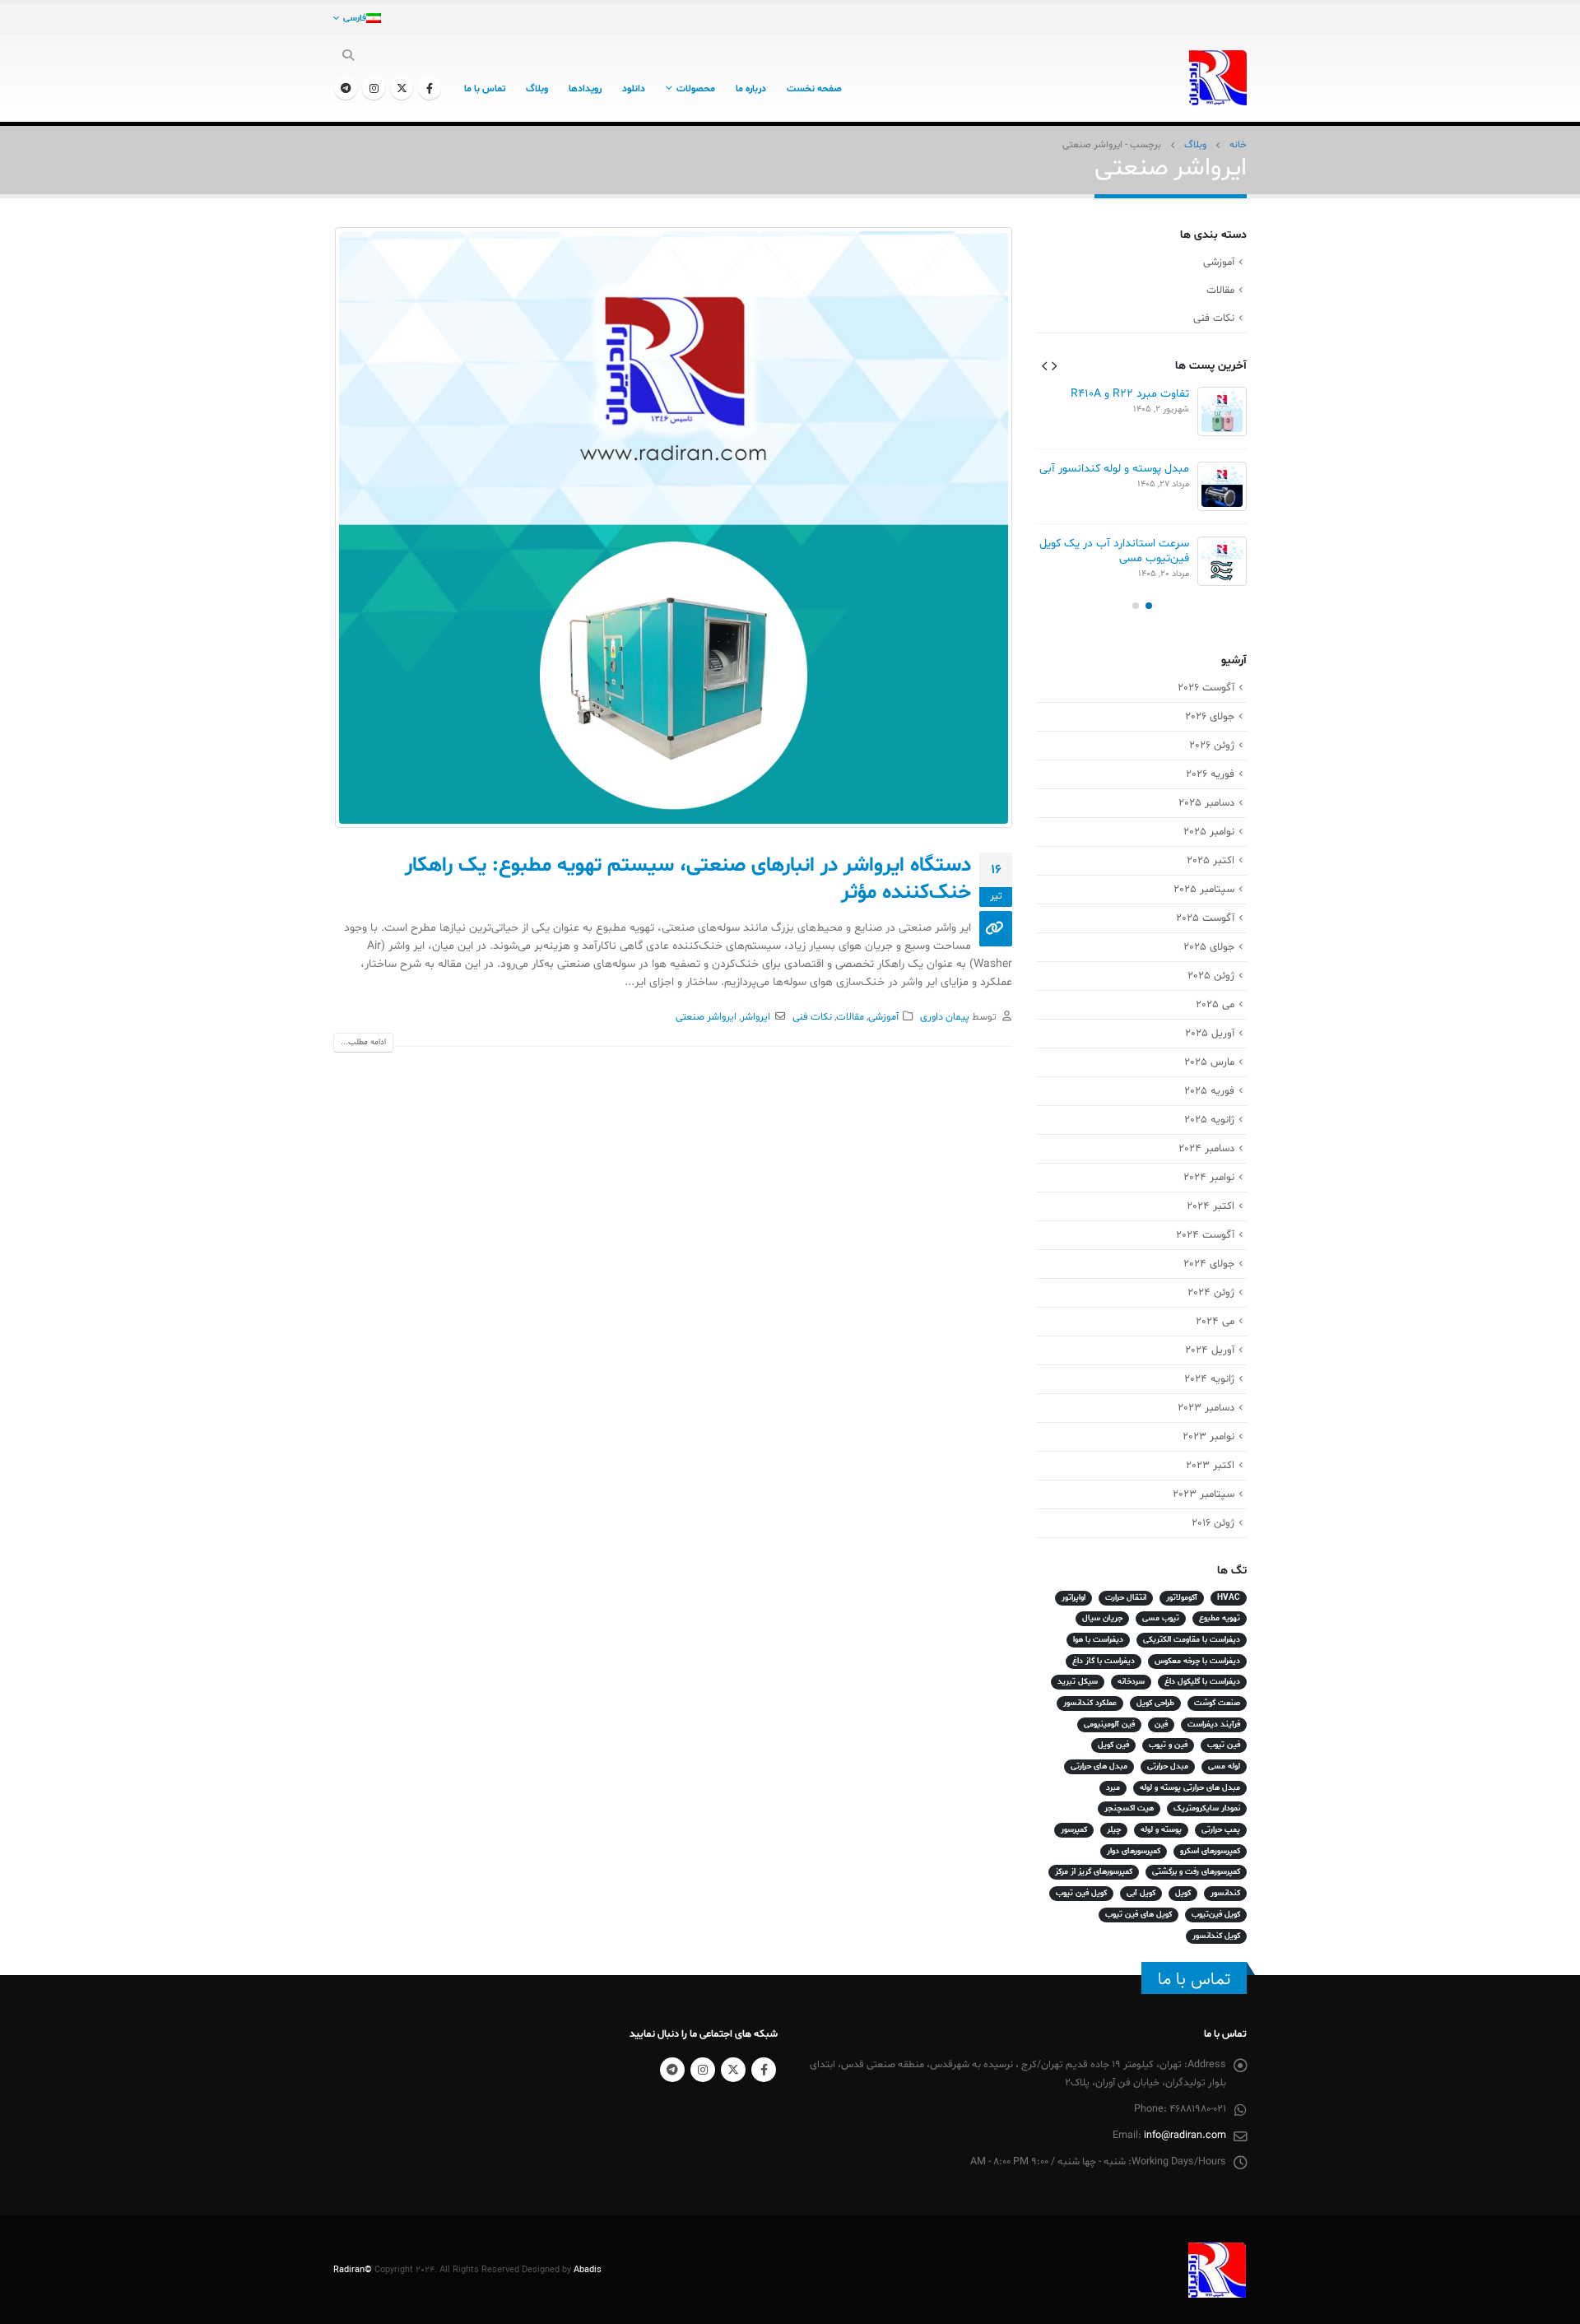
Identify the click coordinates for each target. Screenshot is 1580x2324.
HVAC (1229, 1598)
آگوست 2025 (1205, 918)
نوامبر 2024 (1209, 1178)
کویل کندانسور (1216, 1936)
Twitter (733, 2070)
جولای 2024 (1209, 1264)
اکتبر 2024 (1211, 1206)
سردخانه (1131, 1682)
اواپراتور (1073, 1598)
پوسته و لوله (1161, 1830)
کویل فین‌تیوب (1216, 1915)
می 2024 (1215, 1322)
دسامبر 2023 (1206, 1408)
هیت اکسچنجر (1129, 1808)
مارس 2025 (1209, 1062)
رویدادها (585, 89)
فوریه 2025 (1209, 1091)
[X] (402, 88)
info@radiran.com (1185, 2136)
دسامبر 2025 (1206, 803)
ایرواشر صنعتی (706, 1017)
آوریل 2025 (1210, 1034)
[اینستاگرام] (374, 88)
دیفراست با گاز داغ (1104, 1661)
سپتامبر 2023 (1204, 1494)
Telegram (672, 2070)
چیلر (1114, 1830)
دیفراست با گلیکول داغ (1202, 1682)
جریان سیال (1102, 1618)
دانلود (634, 89)
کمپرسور (1074, 1830)
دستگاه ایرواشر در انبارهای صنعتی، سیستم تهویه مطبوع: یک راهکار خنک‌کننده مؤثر (688, 879)
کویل (1183, 1893)
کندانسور (1225, 1893)
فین (1161, 1724)
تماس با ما (485, 89)
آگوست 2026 (1206, 688)
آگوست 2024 (1205, 1235)
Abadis (588, 2270)
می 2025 (1215, 1005)
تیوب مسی (1161, 1618)
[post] (1222, 411)
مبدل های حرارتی (1099, 1766)
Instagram (703, 2070)
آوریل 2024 (1210, 1350)
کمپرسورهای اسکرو (1210, 1851)
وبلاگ (537, 89)
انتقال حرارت (1126, 1598)
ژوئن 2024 (1211, 1293)
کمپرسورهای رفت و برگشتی (1196, 1872)
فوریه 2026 (1210, 774)
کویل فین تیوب (1081, 1893)
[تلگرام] (346, 88)
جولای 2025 (1209, 947)
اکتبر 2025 (1211, 861)
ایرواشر (755, 1017)
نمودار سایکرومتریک (1207, 1808)
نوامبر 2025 (1209, 832)
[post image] (673, 528)
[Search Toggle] (349, 57)
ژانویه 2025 (1209, 1120)
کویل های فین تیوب (1139, 1915)
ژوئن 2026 (1212, 746)
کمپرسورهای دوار (1134, 1851)
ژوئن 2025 (1211, 976)
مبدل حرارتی (1168, 1766)
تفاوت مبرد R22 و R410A (1130, 394)
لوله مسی (1224, 1766)
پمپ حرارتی (1221, 1830)
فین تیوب (1224, 1745)
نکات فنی (812, 1017)
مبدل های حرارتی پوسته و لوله (1190, 1788)
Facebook (764, 2070)
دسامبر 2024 (1206, 1149)
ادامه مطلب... (363, 1042)
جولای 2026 (1210, 717)
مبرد (1113, 1788)
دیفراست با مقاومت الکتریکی (1192, 1640)
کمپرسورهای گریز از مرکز (1094, 1872)
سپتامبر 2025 (1204, 890)
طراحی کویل (1155, 1703)
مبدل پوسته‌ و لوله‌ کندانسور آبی (1114, 469)
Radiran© (353, 2270)
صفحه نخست (814, 89)
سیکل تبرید (1078, 1682)
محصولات (696, 89)
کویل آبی (1141, 1893)
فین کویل (1113, 1745)
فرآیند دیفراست (1214, 1724)
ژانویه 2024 (1209, 1379)
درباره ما (751, 89)
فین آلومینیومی (1109, 1724)
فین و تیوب (1168, 1745)
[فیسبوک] (430, 88)
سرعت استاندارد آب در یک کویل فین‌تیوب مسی (1114, 551)
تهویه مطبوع (1220, 1618)
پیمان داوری (945, 1017)
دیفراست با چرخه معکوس (1197, 1661)
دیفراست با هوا (1098, 1640)
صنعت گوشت (1217, 1703)
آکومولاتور (1182, 1598)
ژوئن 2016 (1213, 1523)
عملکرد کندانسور (1090, 1703)
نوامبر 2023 (1208, 1437)
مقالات (850, 1017)
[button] (1054, 365)
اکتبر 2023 (1210, 1466)
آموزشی (883, 1017)
